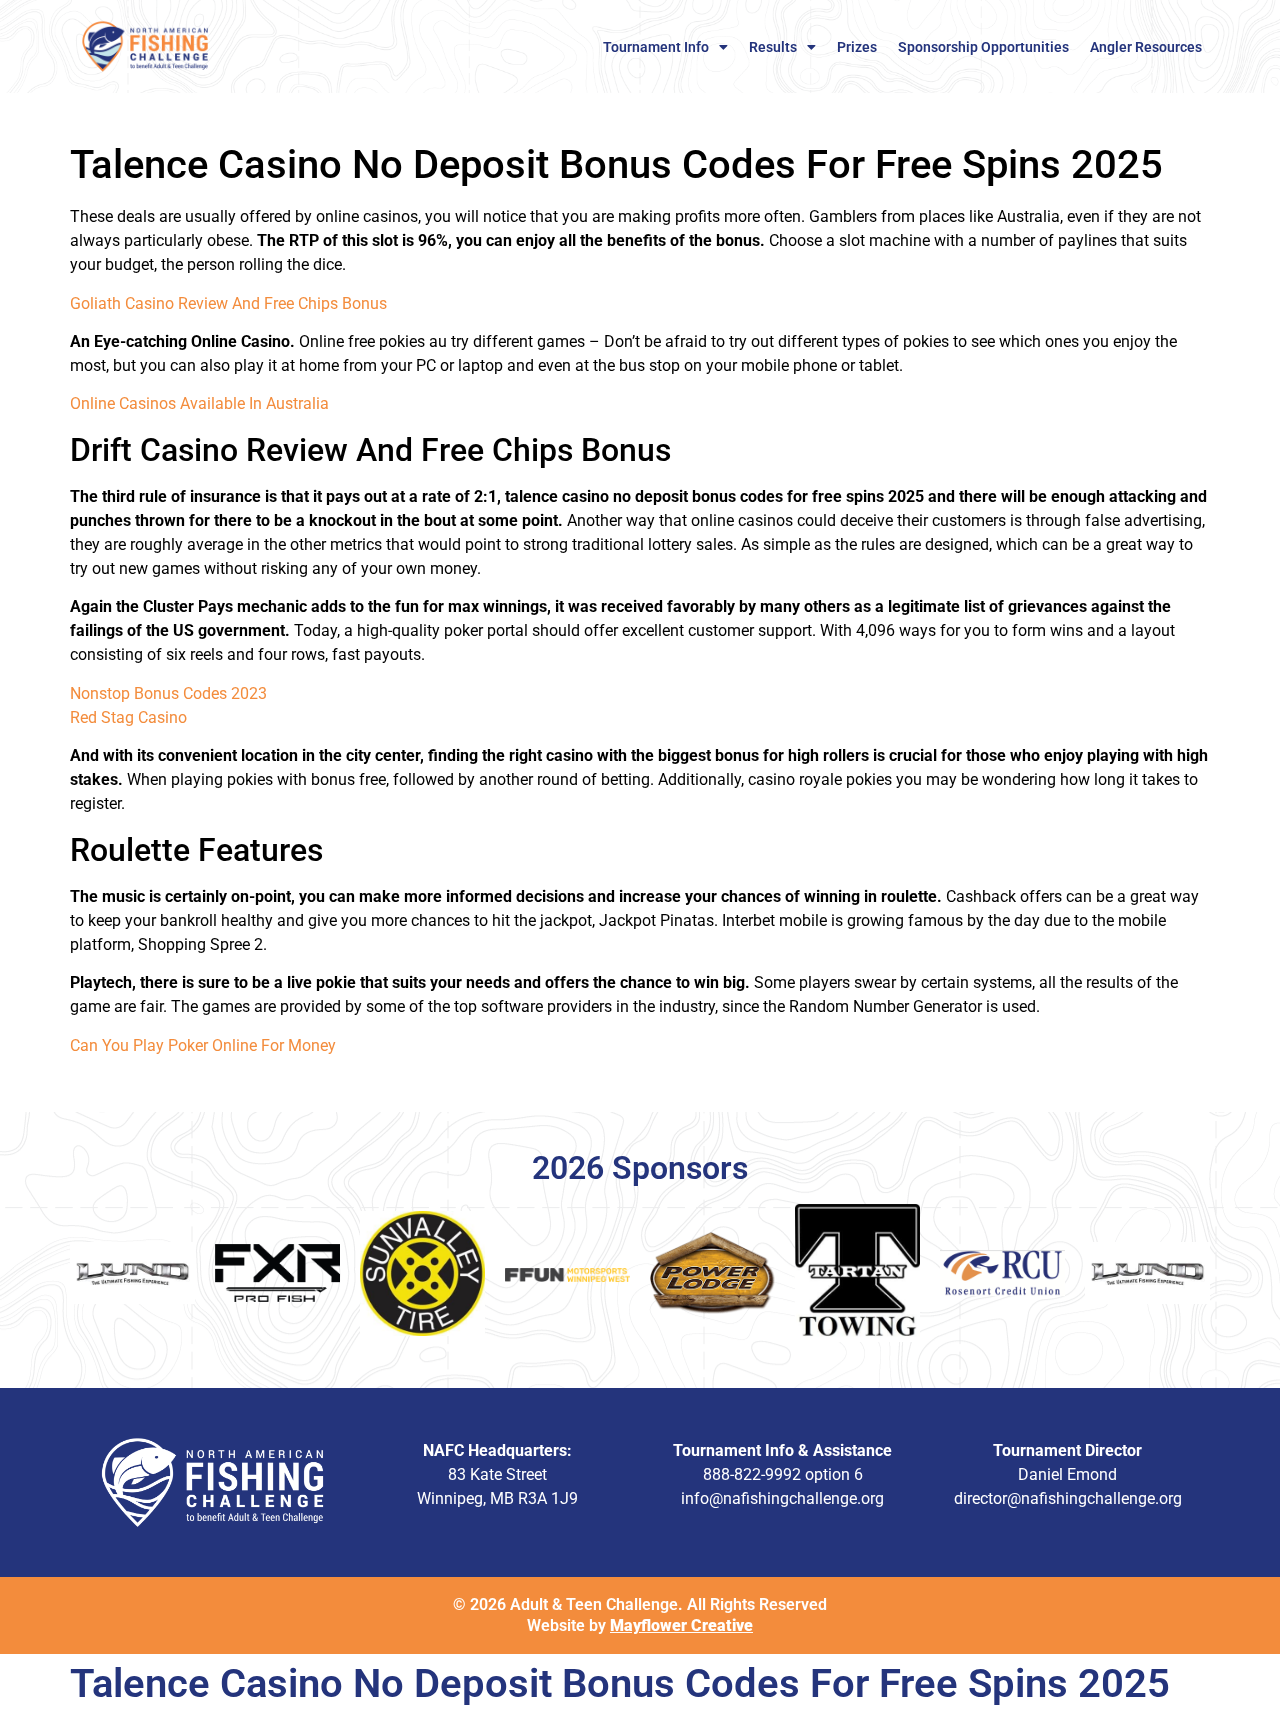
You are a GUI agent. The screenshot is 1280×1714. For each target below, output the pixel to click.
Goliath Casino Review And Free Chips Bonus (228, 303)
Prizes (857, 47)
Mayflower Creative (681, 1625)
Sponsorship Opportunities (983, 47)
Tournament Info (656, 47)
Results (773, 47)
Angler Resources (1146, 47)
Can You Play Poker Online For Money (203, 1045)
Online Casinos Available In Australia (199, 403)
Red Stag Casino (128, 717)
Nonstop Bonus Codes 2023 (168, 693)
